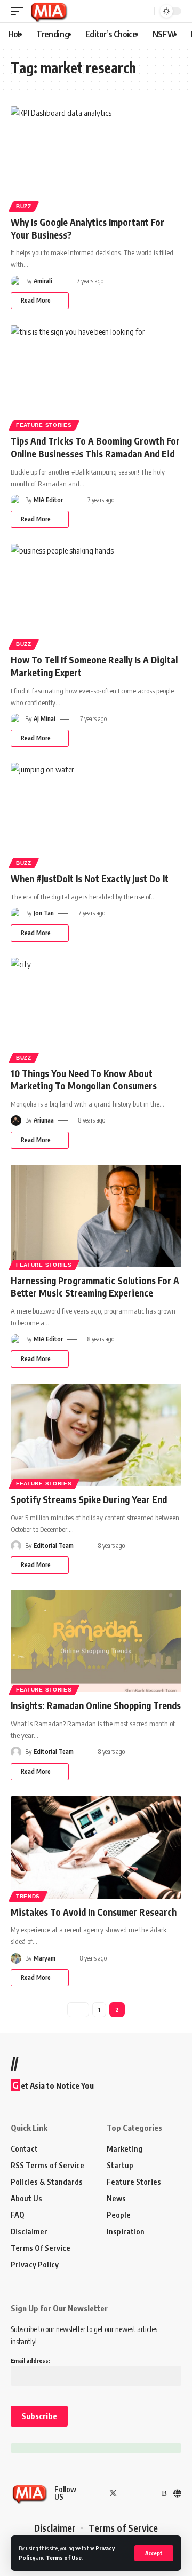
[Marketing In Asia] (49, 11)
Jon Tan (44, 913)
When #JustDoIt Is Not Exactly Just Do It (90, 879)
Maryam (45, 1958)
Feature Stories (44, 425)
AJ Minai (45, 719)
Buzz (24, 206)
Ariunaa (44, 1120)
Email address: (30, 2361)
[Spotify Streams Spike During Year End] (96, 1435)
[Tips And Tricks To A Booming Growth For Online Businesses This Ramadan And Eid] (96, 376)
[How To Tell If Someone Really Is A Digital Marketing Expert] (96, 595)
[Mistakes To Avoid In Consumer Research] (96, 1847)
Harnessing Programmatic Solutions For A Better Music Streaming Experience (95, 1287)
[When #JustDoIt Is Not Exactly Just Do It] (96, 814)
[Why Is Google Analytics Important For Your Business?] (96, 157)
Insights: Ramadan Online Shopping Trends (96, 1705)
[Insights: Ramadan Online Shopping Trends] (96, 1641)
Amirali (43, 281)
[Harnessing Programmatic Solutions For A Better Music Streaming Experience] (96, 1216)
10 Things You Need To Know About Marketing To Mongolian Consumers (84, 1080)
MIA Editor (48, 500)
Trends (28, 1896)
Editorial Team (54, 1546)
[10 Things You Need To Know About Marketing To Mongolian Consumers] (96, 1009)
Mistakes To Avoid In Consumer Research (94, 1912)
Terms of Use (64, 2558)
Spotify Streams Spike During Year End (89, 1499)
